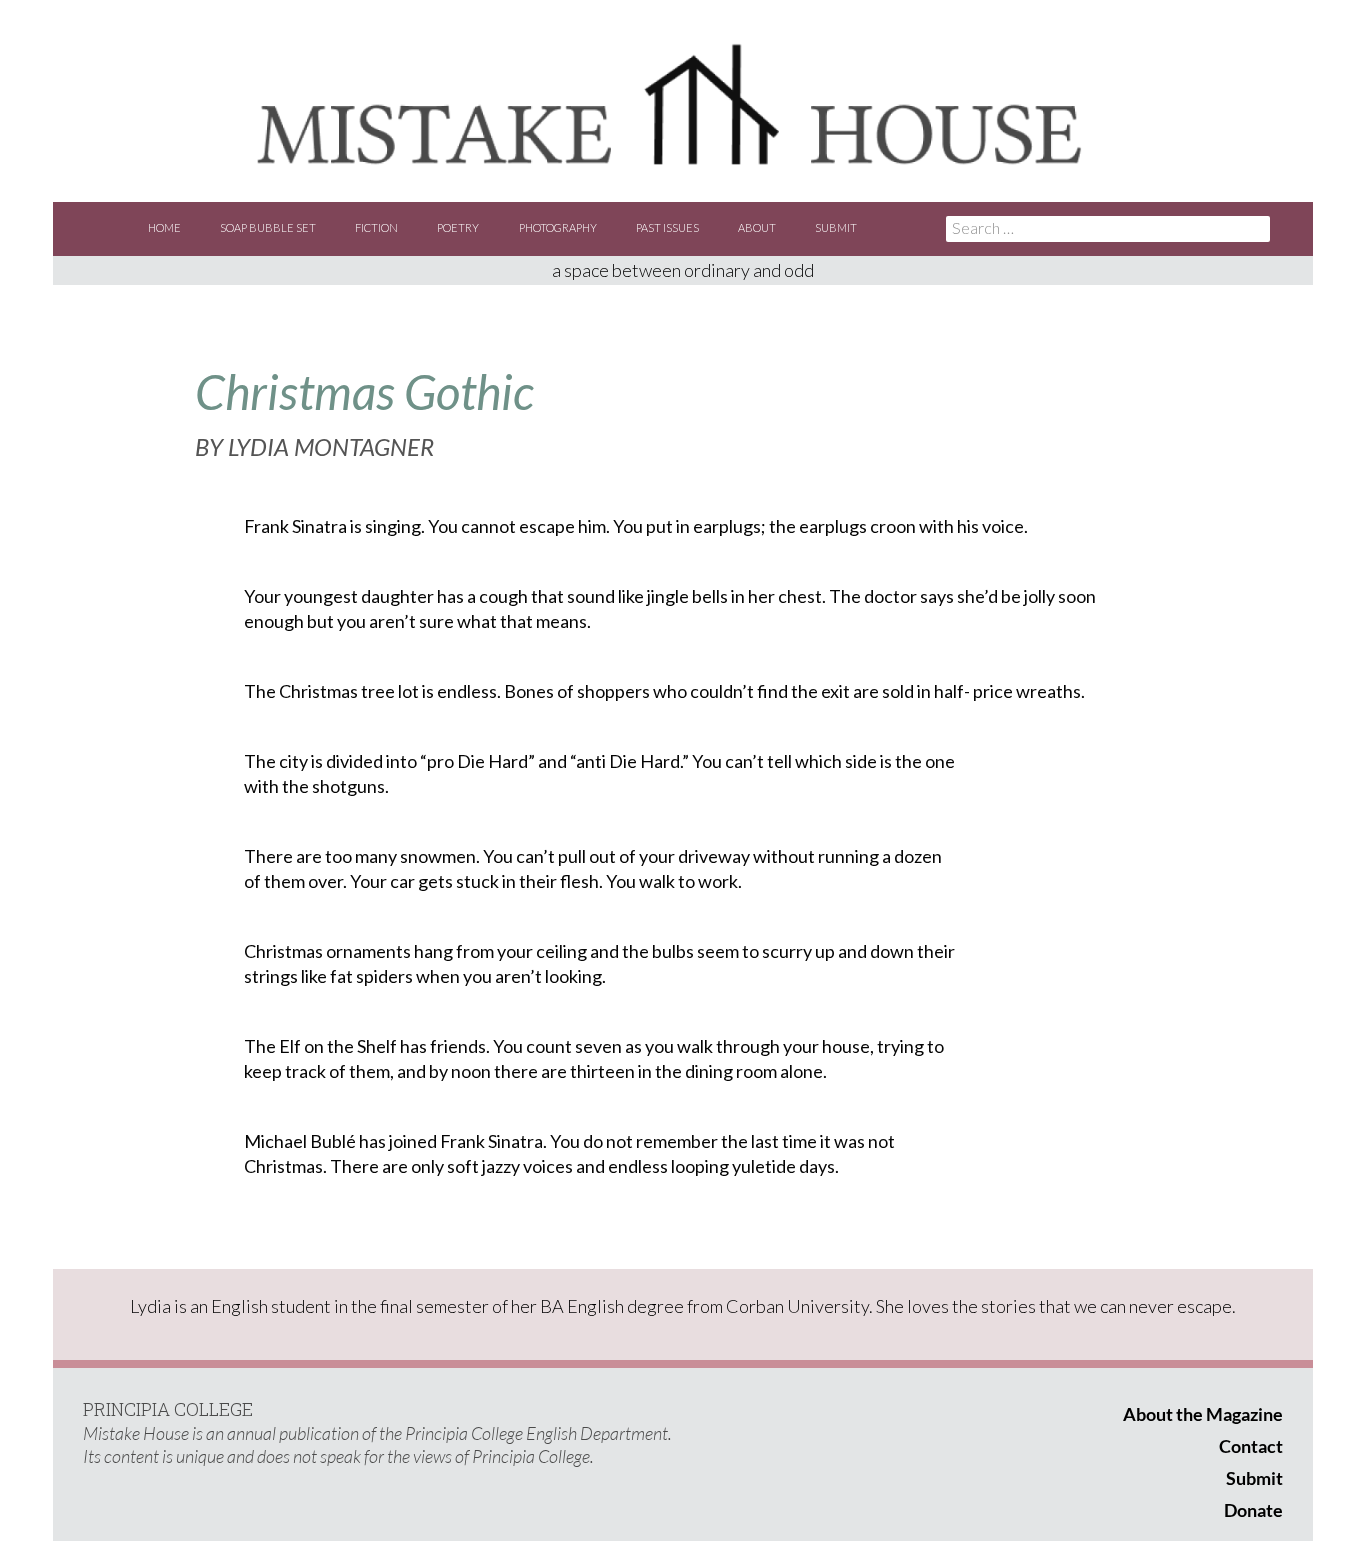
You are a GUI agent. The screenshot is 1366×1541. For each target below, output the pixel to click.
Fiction (376, 227)
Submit (836, 227)
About (757, 227)
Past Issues (667, 227)
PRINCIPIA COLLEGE (168, 1409)
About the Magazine (1203, 1414)
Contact (1251, 1446)
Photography (558, 227)
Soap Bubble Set (268, 227)
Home (164, 227)
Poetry (458, 227)
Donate (1253, 1510)
